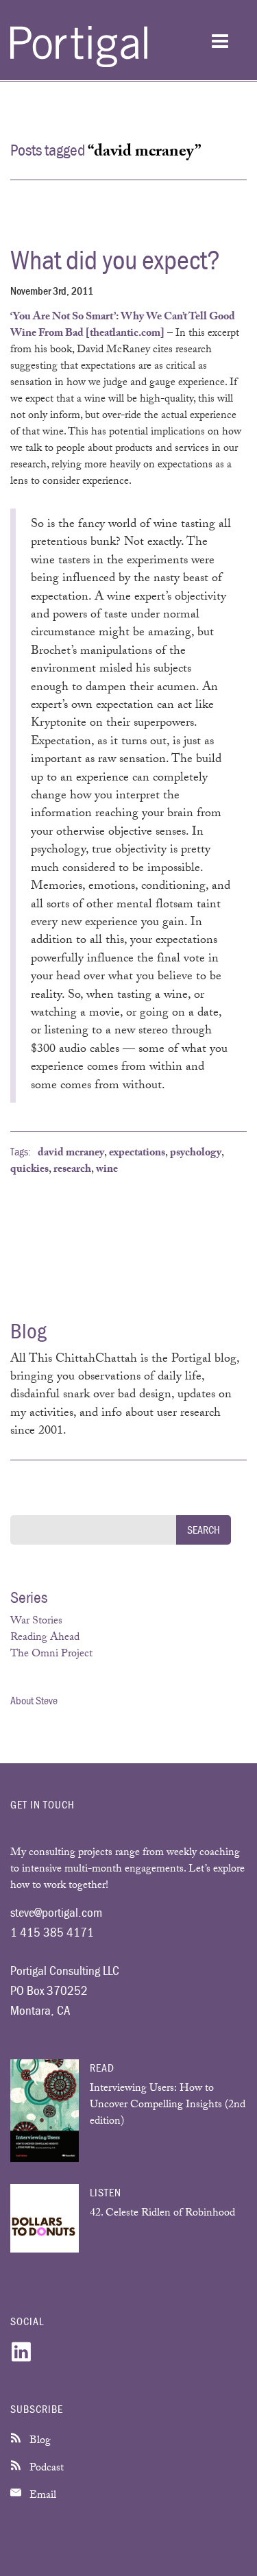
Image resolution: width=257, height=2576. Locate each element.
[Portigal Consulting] (79, 65)
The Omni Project (51, 1655)
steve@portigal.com (56, 1912)
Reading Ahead (45, 1638)
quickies (29, 1170)
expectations (137, 1154)
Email (41, 2496)
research (72, 1170)
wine (107, 1170)
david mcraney (71, 1154)
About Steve (34, 1700)
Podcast (45, 2469)
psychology (196, 1154)
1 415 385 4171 (52, 1932)
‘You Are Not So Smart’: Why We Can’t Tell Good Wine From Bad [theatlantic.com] (123, 326)
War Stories (36, 1622)
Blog (39, 2441)
